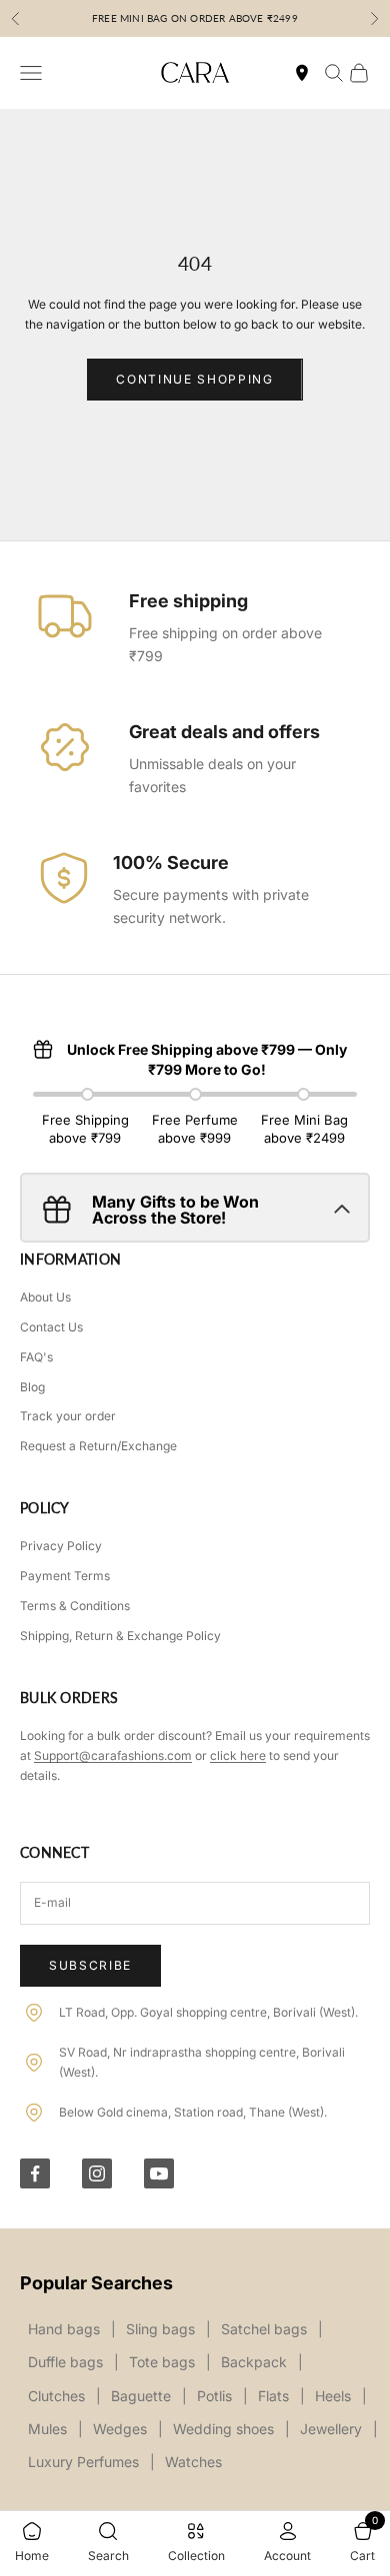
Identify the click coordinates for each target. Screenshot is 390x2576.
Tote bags (162, 2362)
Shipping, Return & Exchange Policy (120, 1636)
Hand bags (64, 2329)
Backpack (254, 2362)
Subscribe (90, 1965)
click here (238, 1755)
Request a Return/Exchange (98, 1446)
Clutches (56, 2396)
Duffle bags (65, 2362)
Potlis (214, 2396)
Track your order (68, 1416)
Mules (47, 2429)
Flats (273, 2396)
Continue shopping (195, 379)
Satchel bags (264, 2329)
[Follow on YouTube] (159, 2173)
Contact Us (51, 1327)
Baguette (141, 2396)
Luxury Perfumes (83, 2462)
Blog (32, 1387)
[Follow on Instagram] (97, 2173)
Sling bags (160, 2329)
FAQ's (36, 1357)
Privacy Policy (61, 1546)
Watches (193, 2462)
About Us (45, 1297)
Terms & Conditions (75, 1606)
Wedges (120, 2429)
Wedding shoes (223, 2429)
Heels (333, 2396)
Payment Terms (65, 1576)
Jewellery (331, 2429)
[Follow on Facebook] (35, 2173)
